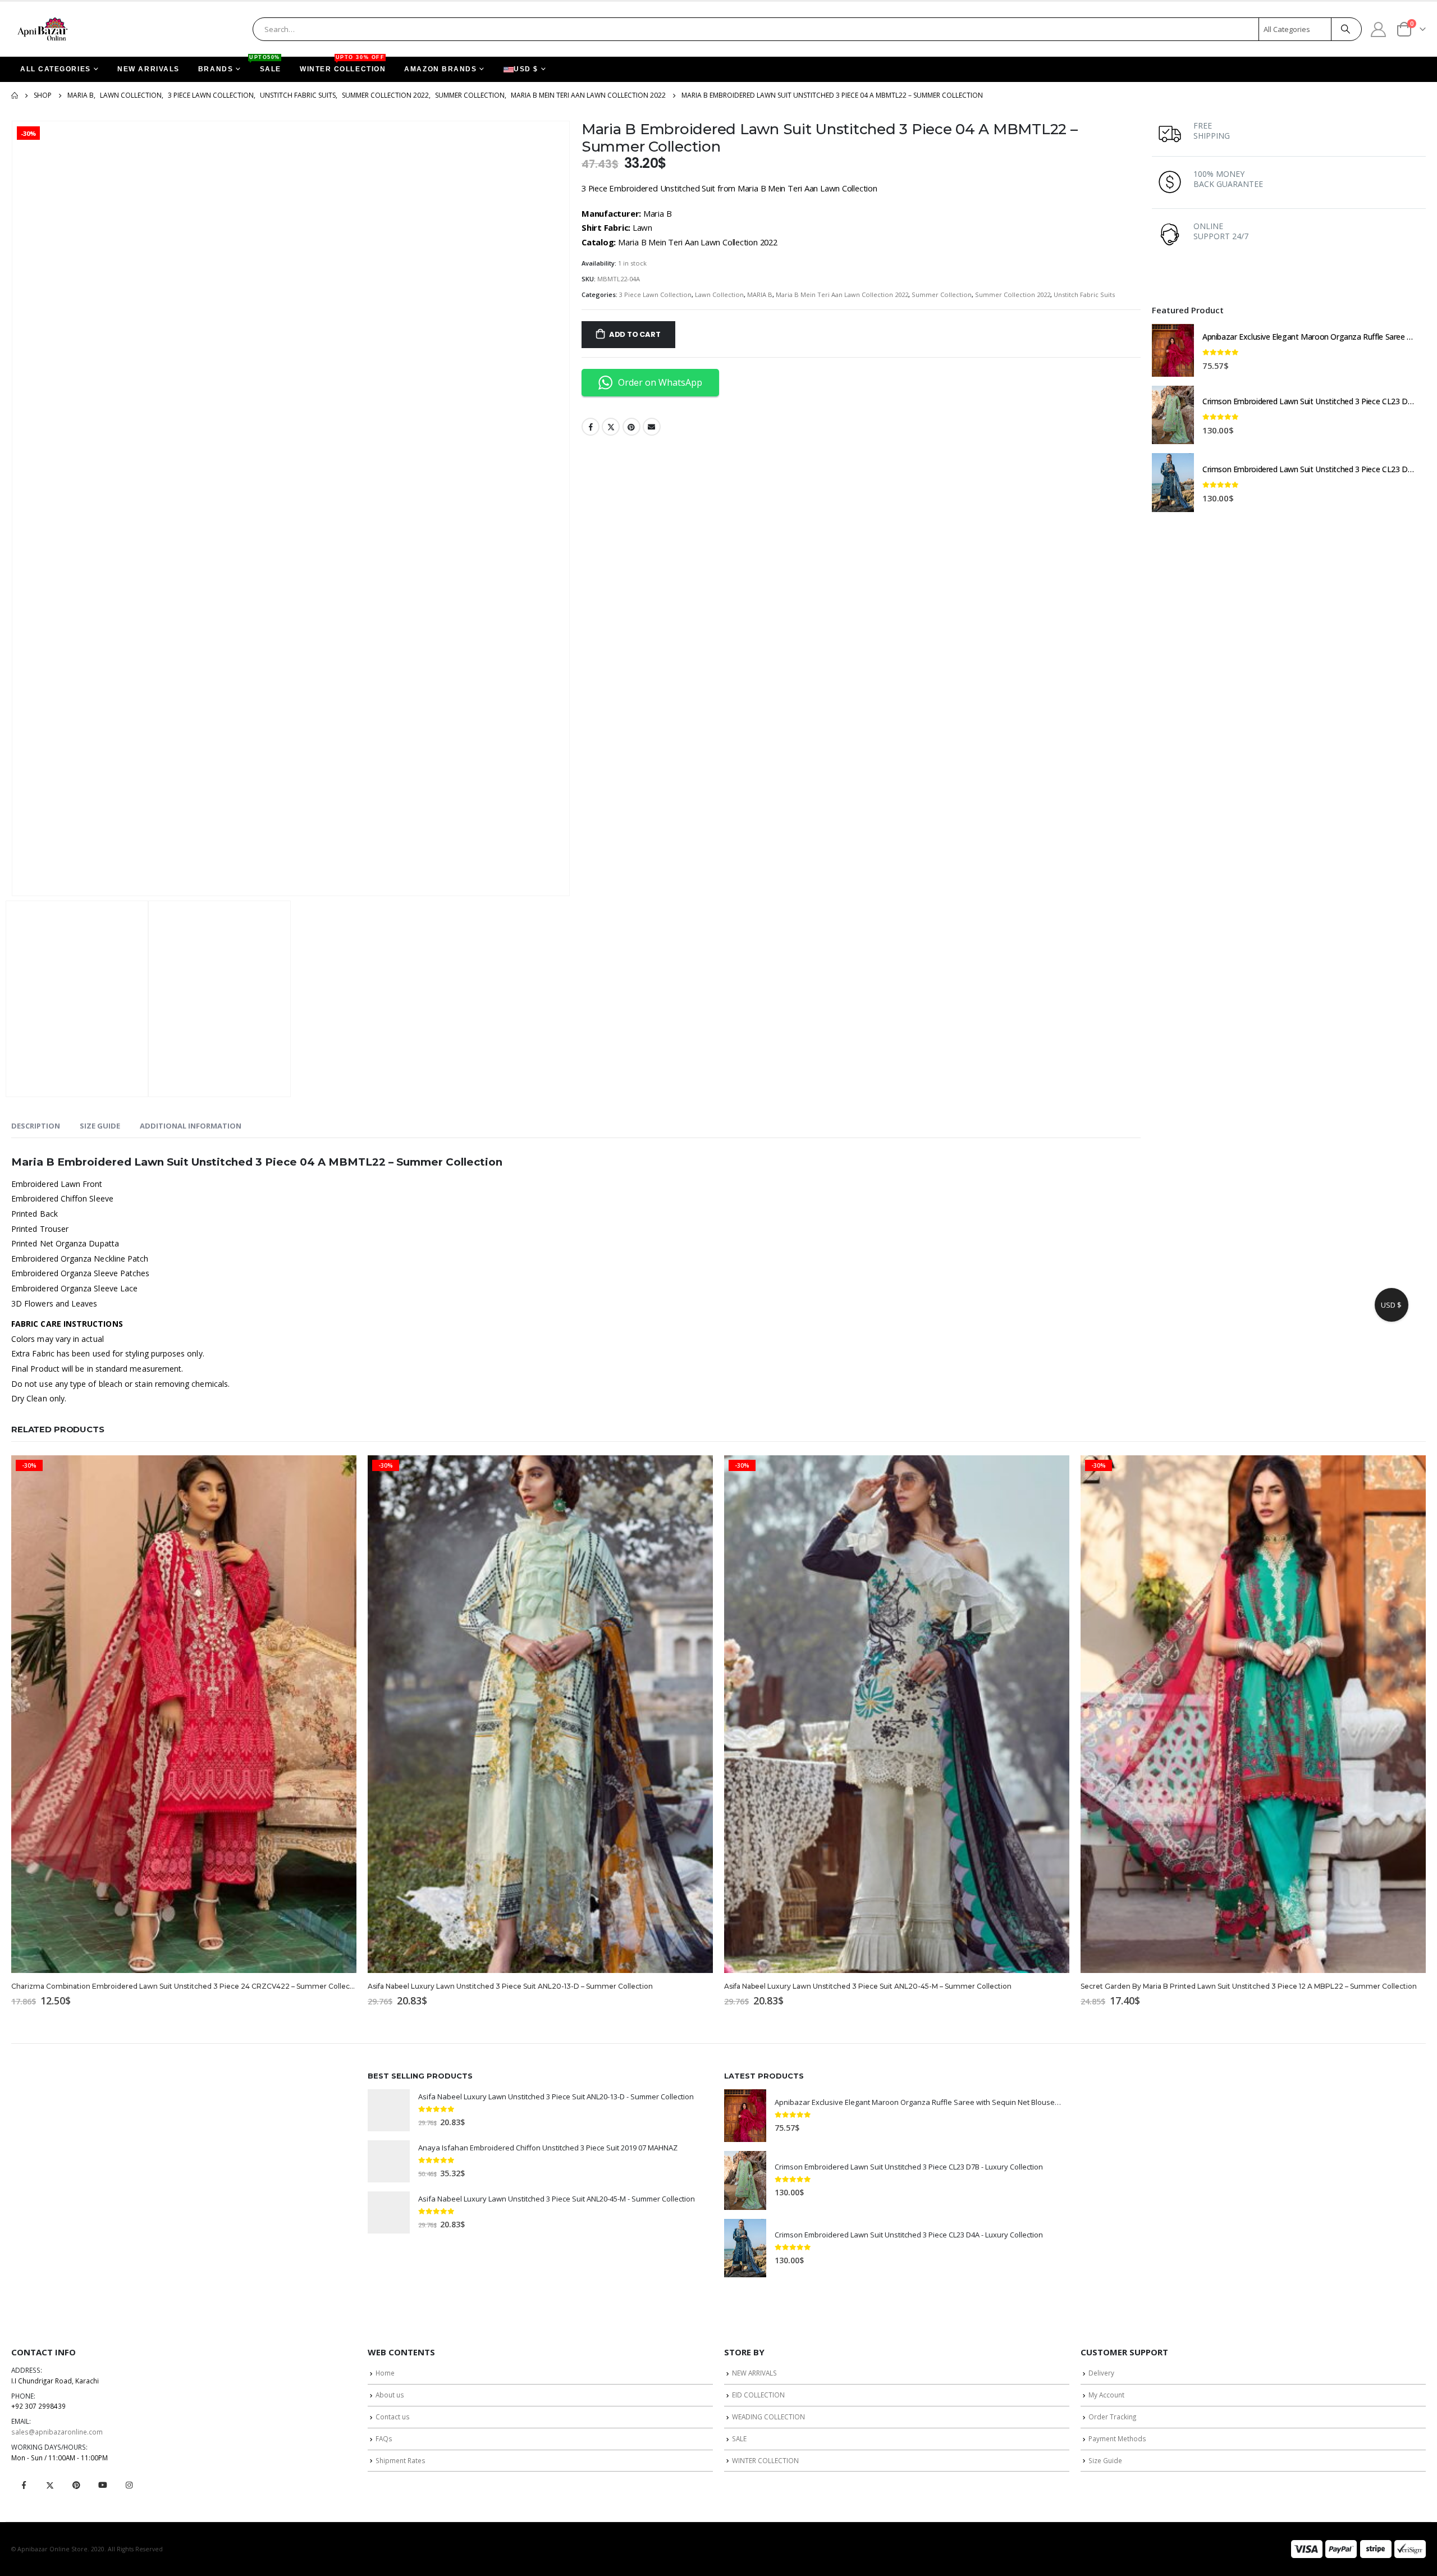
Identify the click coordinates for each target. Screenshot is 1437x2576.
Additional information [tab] (191, 1126)
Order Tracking (1112, 2417)
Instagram (129, 2485)
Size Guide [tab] (100, 1126)
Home (385, 2373)
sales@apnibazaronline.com (57, 2432)
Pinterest (631, 427)
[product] (1173, 350)
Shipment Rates (401, 2460)
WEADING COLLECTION (768, 2417)
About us (390, 2395)
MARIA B (760, 294)
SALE (266, 65)
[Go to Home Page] (15, 95)
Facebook (591, 427)
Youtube (103, 2485)
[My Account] (1379, 29)
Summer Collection (942, 294)
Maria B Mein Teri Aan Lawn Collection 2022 (842, 294)
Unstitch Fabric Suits (1084, 294)
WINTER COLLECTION (343, 65)
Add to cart (635, 334)
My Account (1106, 2395)
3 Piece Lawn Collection (655, 294)
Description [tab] (36, 1126)
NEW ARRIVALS (148, 69)
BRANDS (216, 69)
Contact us (393, 2417)
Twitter (611, 427)
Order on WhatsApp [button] (660, 382)
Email (652, 427)
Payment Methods (1117, 2438)
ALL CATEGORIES (56, 69)
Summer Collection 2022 (1013, 294)
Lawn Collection (719, 294)
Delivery (1101, 2373)
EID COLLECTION (758, 2395)
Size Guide (1105, 2460)
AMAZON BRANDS (440, 69)
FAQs (384, 2438)
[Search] (1346, 29)
